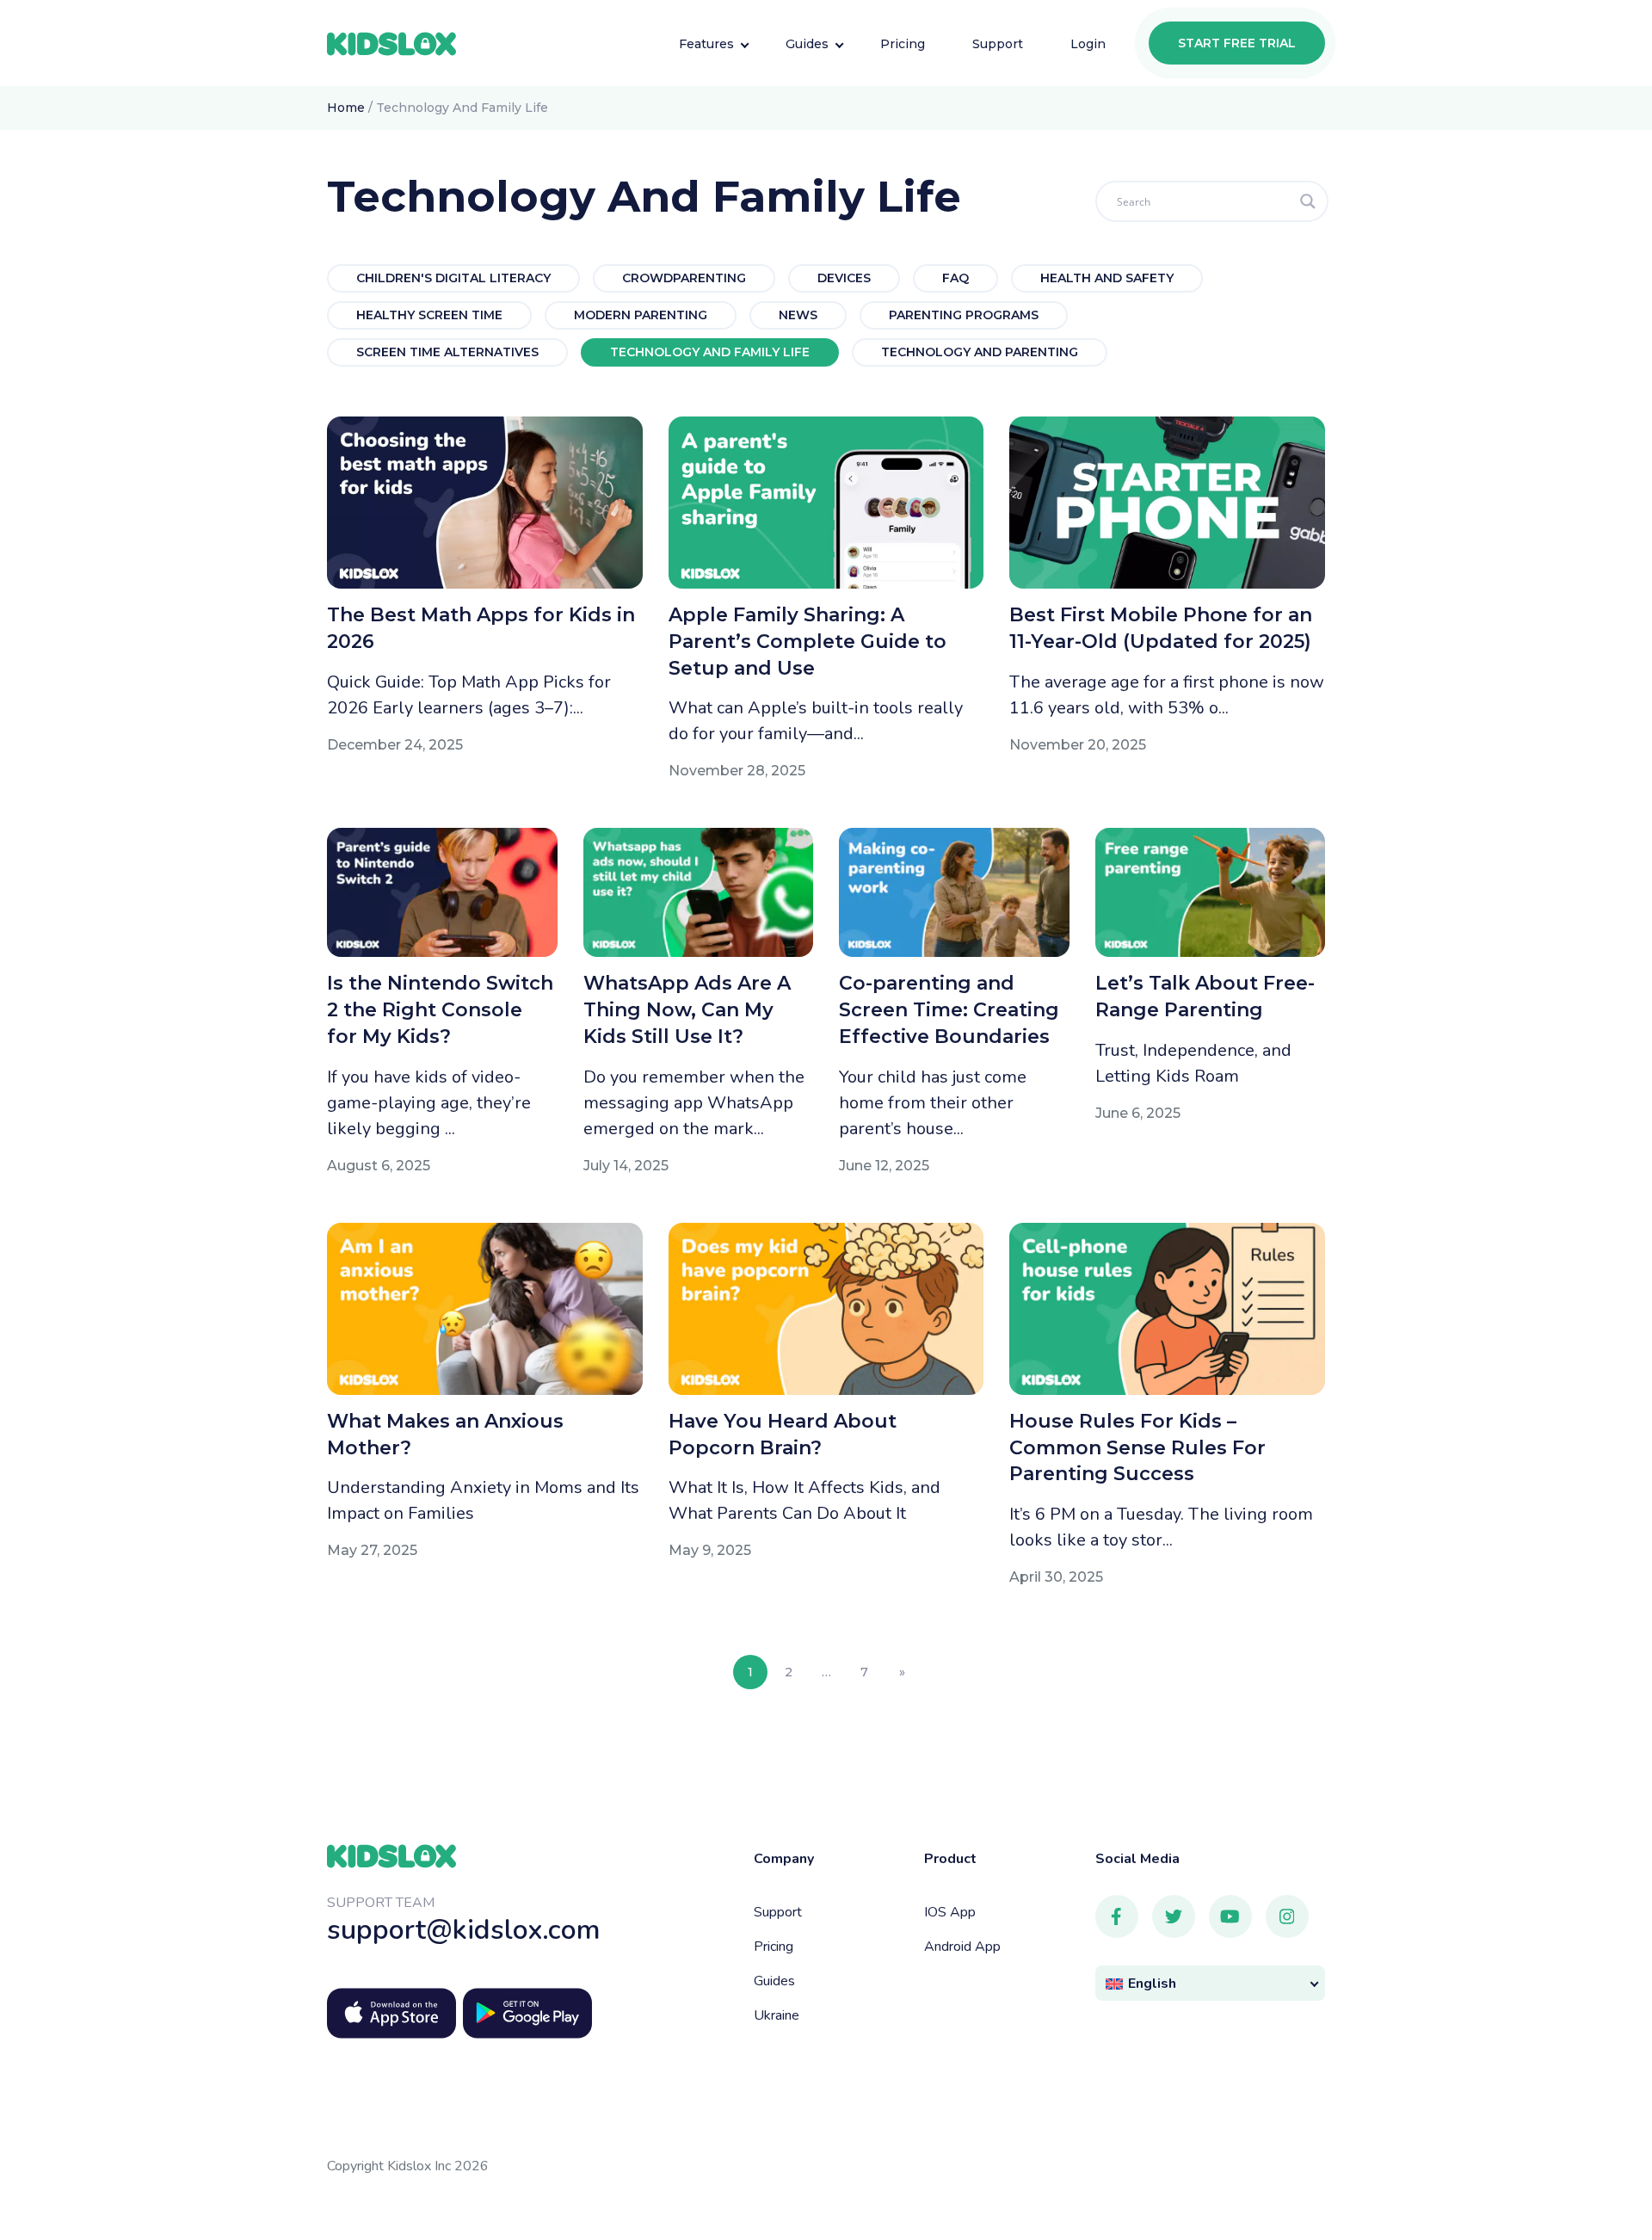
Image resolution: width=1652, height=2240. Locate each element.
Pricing (774, 1947)
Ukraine (777, 2015)
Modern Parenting (641, 315)
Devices (844, 278)
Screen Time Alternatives (447, 352)
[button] (1211, 1983)
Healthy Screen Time (429, 315)
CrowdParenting (684, 278)
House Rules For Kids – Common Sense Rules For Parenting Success (1137, 1448)
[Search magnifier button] (1308, 201)
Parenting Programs (964, 315)
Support (778, 1912)
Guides (774, 1981)
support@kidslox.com (464, 1930)
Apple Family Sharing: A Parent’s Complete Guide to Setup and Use (808, 642)
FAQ (955, 278)
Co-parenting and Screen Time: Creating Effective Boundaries (949, 1010)
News (798, 315)
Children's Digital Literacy (453, 278)
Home (346, 108)
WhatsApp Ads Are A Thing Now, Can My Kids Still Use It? (687, 1010)
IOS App (950, 1912)
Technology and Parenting (980, 352)
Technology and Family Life (710, 352)
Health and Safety (1107, 278)
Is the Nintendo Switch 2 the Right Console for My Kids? (440, 1010)
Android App (962, 1947)
